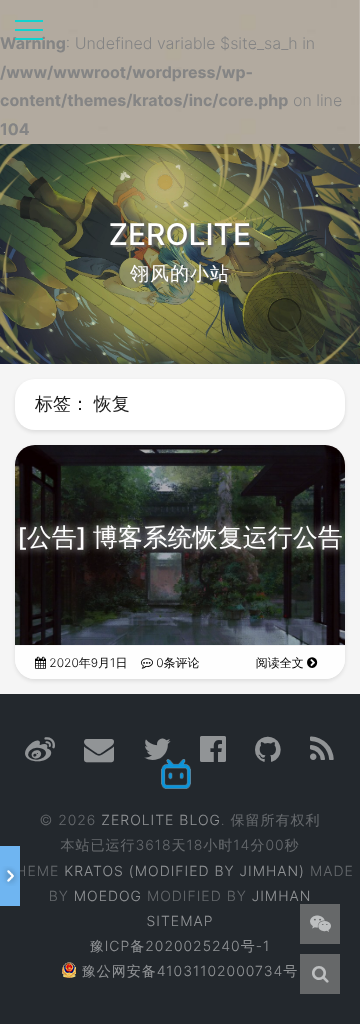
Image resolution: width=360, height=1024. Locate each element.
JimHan (282, 896)
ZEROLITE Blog (161, 820)
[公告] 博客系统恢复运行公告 (180, 538)
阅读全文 (281, 662)
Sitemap (180, 921)
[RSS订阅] (322, 755)
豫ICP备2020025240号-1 (180, 946)
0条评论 (176, 662)
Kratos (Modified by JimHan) (184, 871)
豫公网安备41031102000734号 (190, 971)
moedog (108, 896)
